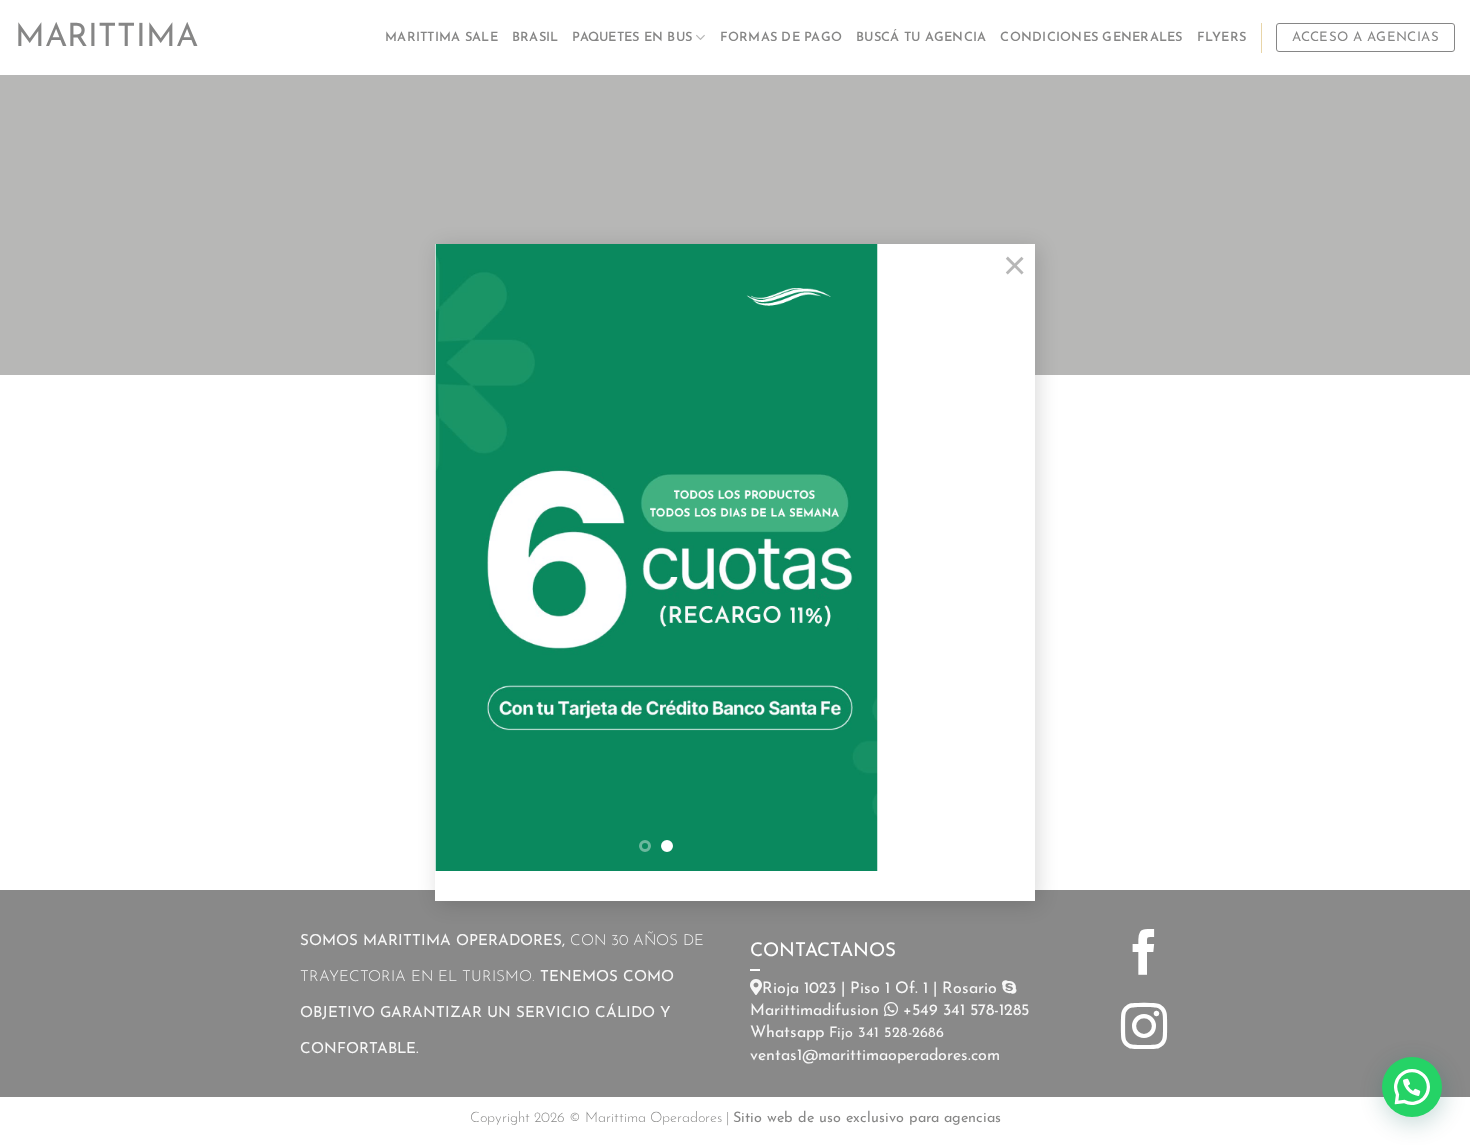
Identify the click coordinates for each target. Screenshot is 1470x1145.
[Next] (843, 557)
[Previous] (469, 557)
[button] (1412, 1087)
